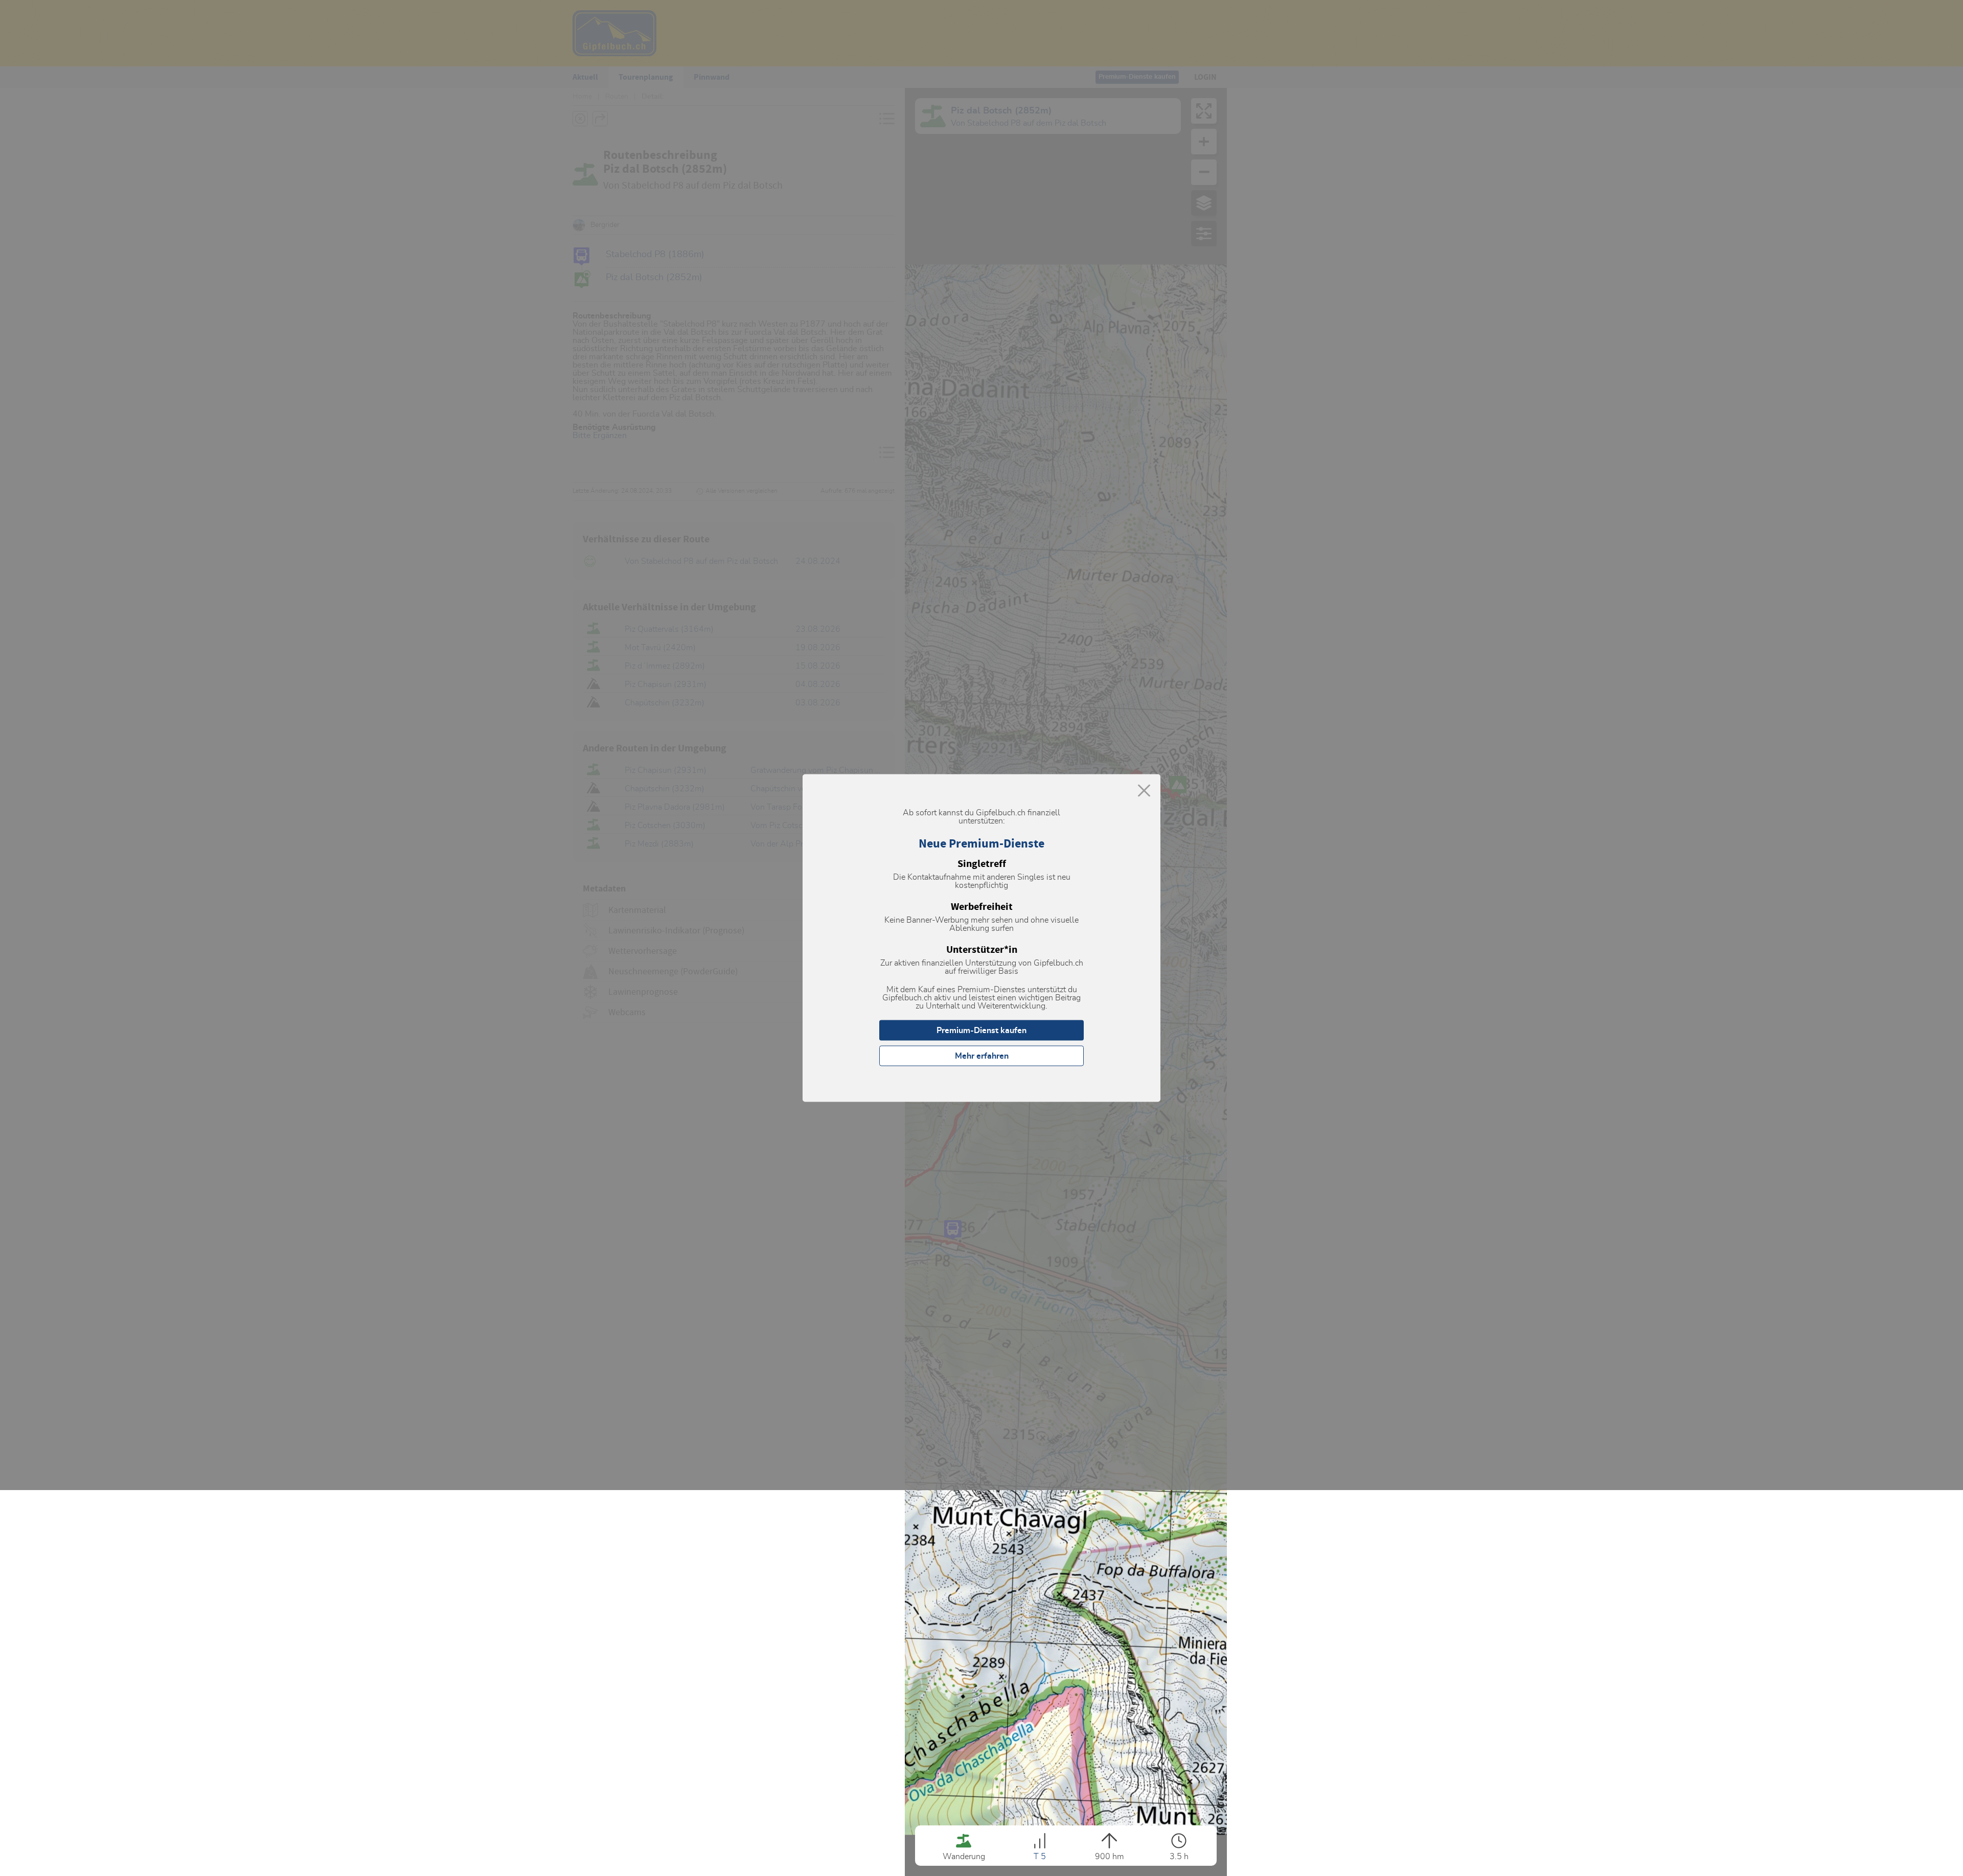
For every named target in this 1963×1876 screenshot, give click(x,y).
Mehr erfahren (982, 1056)
